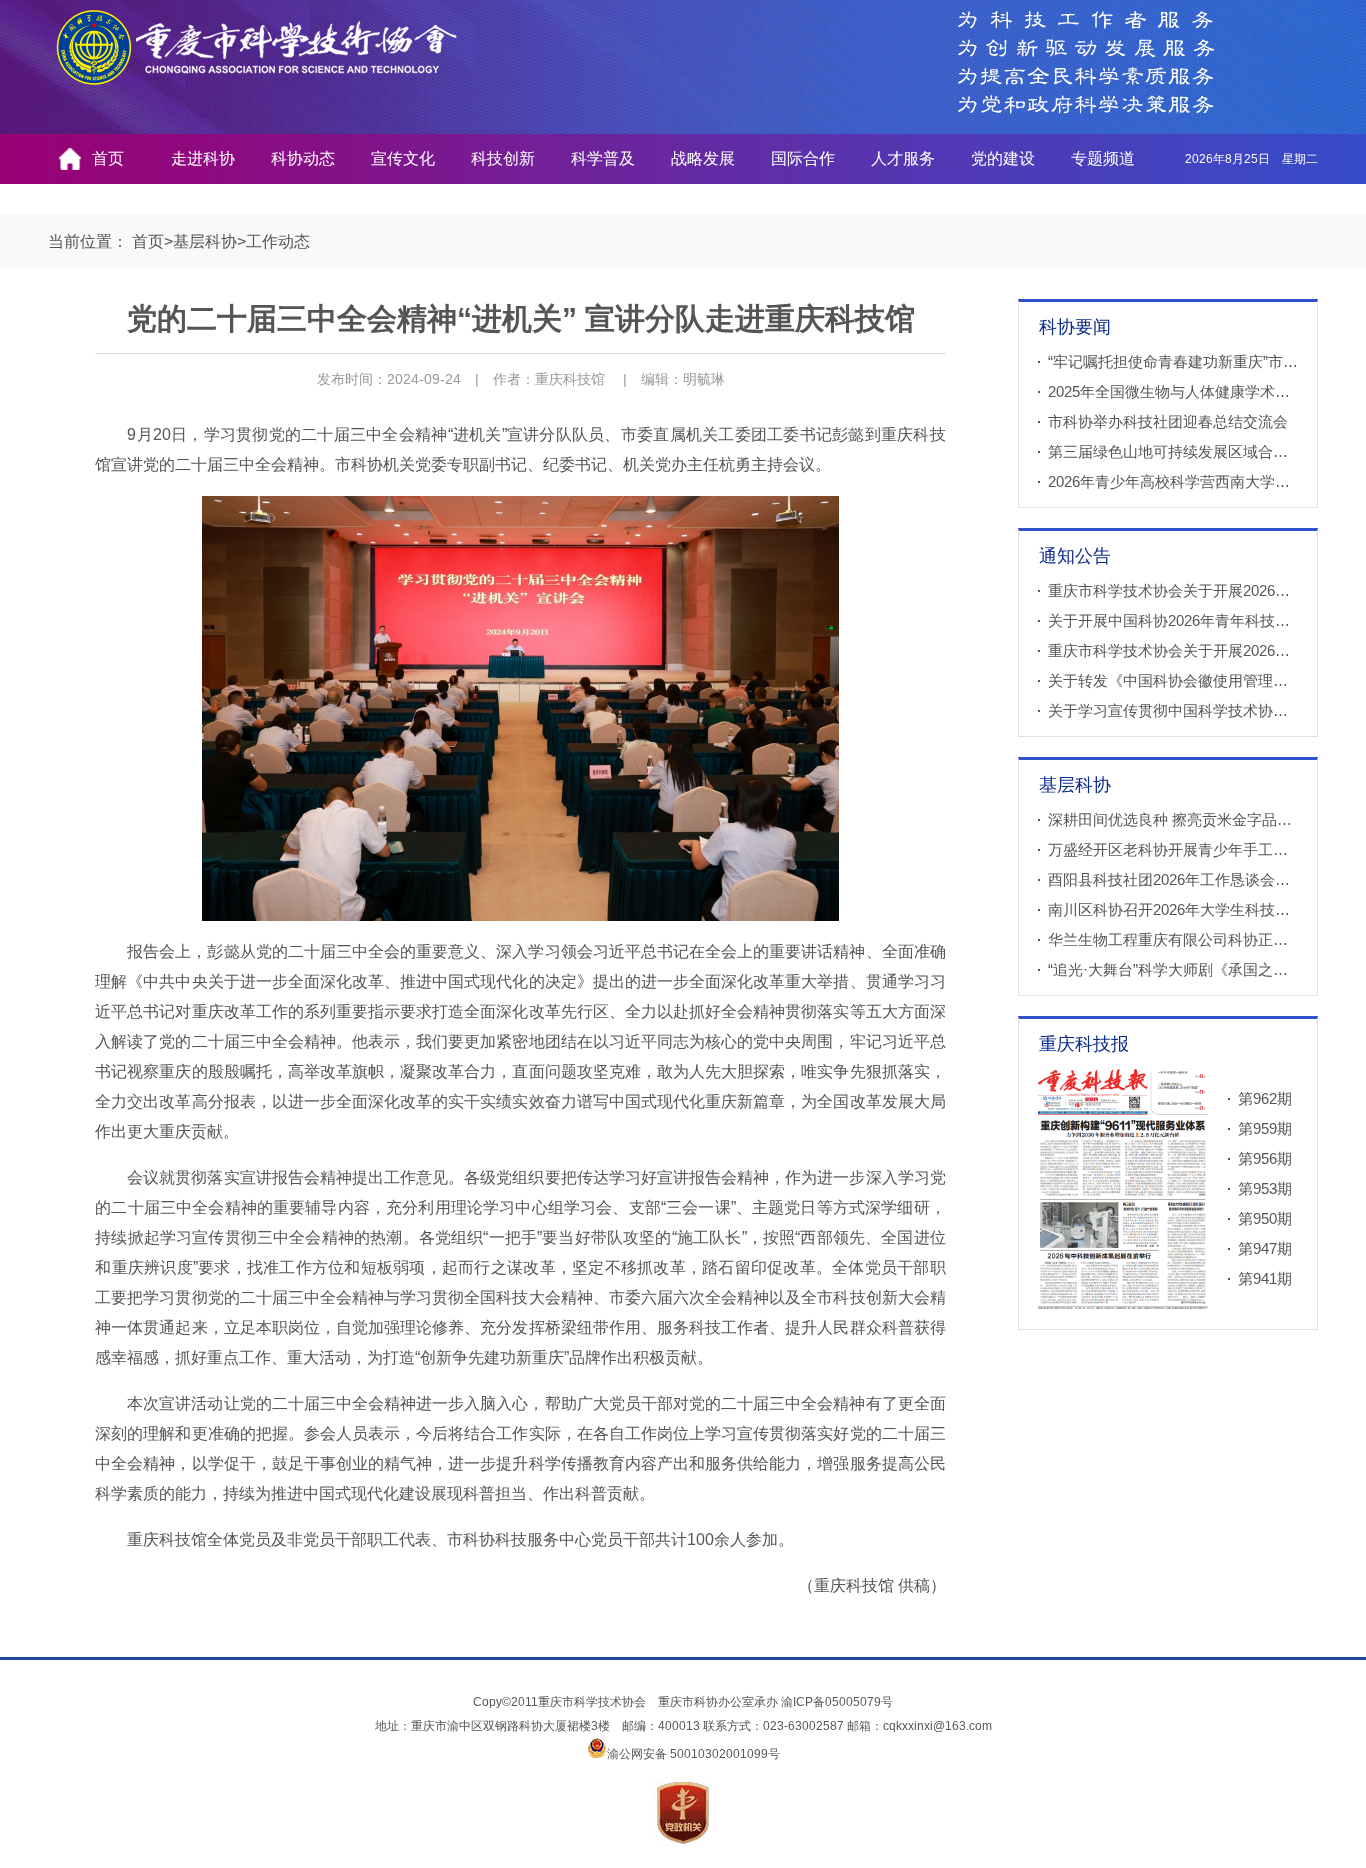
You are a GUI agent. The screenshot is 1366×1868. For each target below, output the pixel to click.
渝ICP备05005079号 (837, 1702)
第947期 (1265, 1248)
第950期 (1265, 1218)
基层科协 (205, 241)
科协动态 (303, 158)
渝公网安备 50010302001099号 (693, 1754)
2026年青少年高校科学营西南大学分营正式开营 (1206, 481)
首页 (108, 158)
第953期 (1265, 1188)
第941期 (1265, 1278)
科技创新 (503, 158)
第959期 (1265, 1128)
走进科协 (203, 158)
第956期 (1265, 1158)
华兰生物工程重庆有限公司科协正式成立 (1183, 939)
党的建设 (1003, 158)
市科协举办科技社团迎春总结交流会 (1168, 421)
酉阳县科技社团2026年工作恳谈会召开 (1176, 879)
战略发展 (703, 158)
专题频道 (1103, 158)
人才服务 (903, 158)
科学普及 (603, 158)
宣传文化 (403, 158)
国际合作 (803, 158)
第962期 (1265, 1098)
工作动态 (278, 241)
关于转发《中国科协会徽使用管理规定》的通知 (1205, 680)
